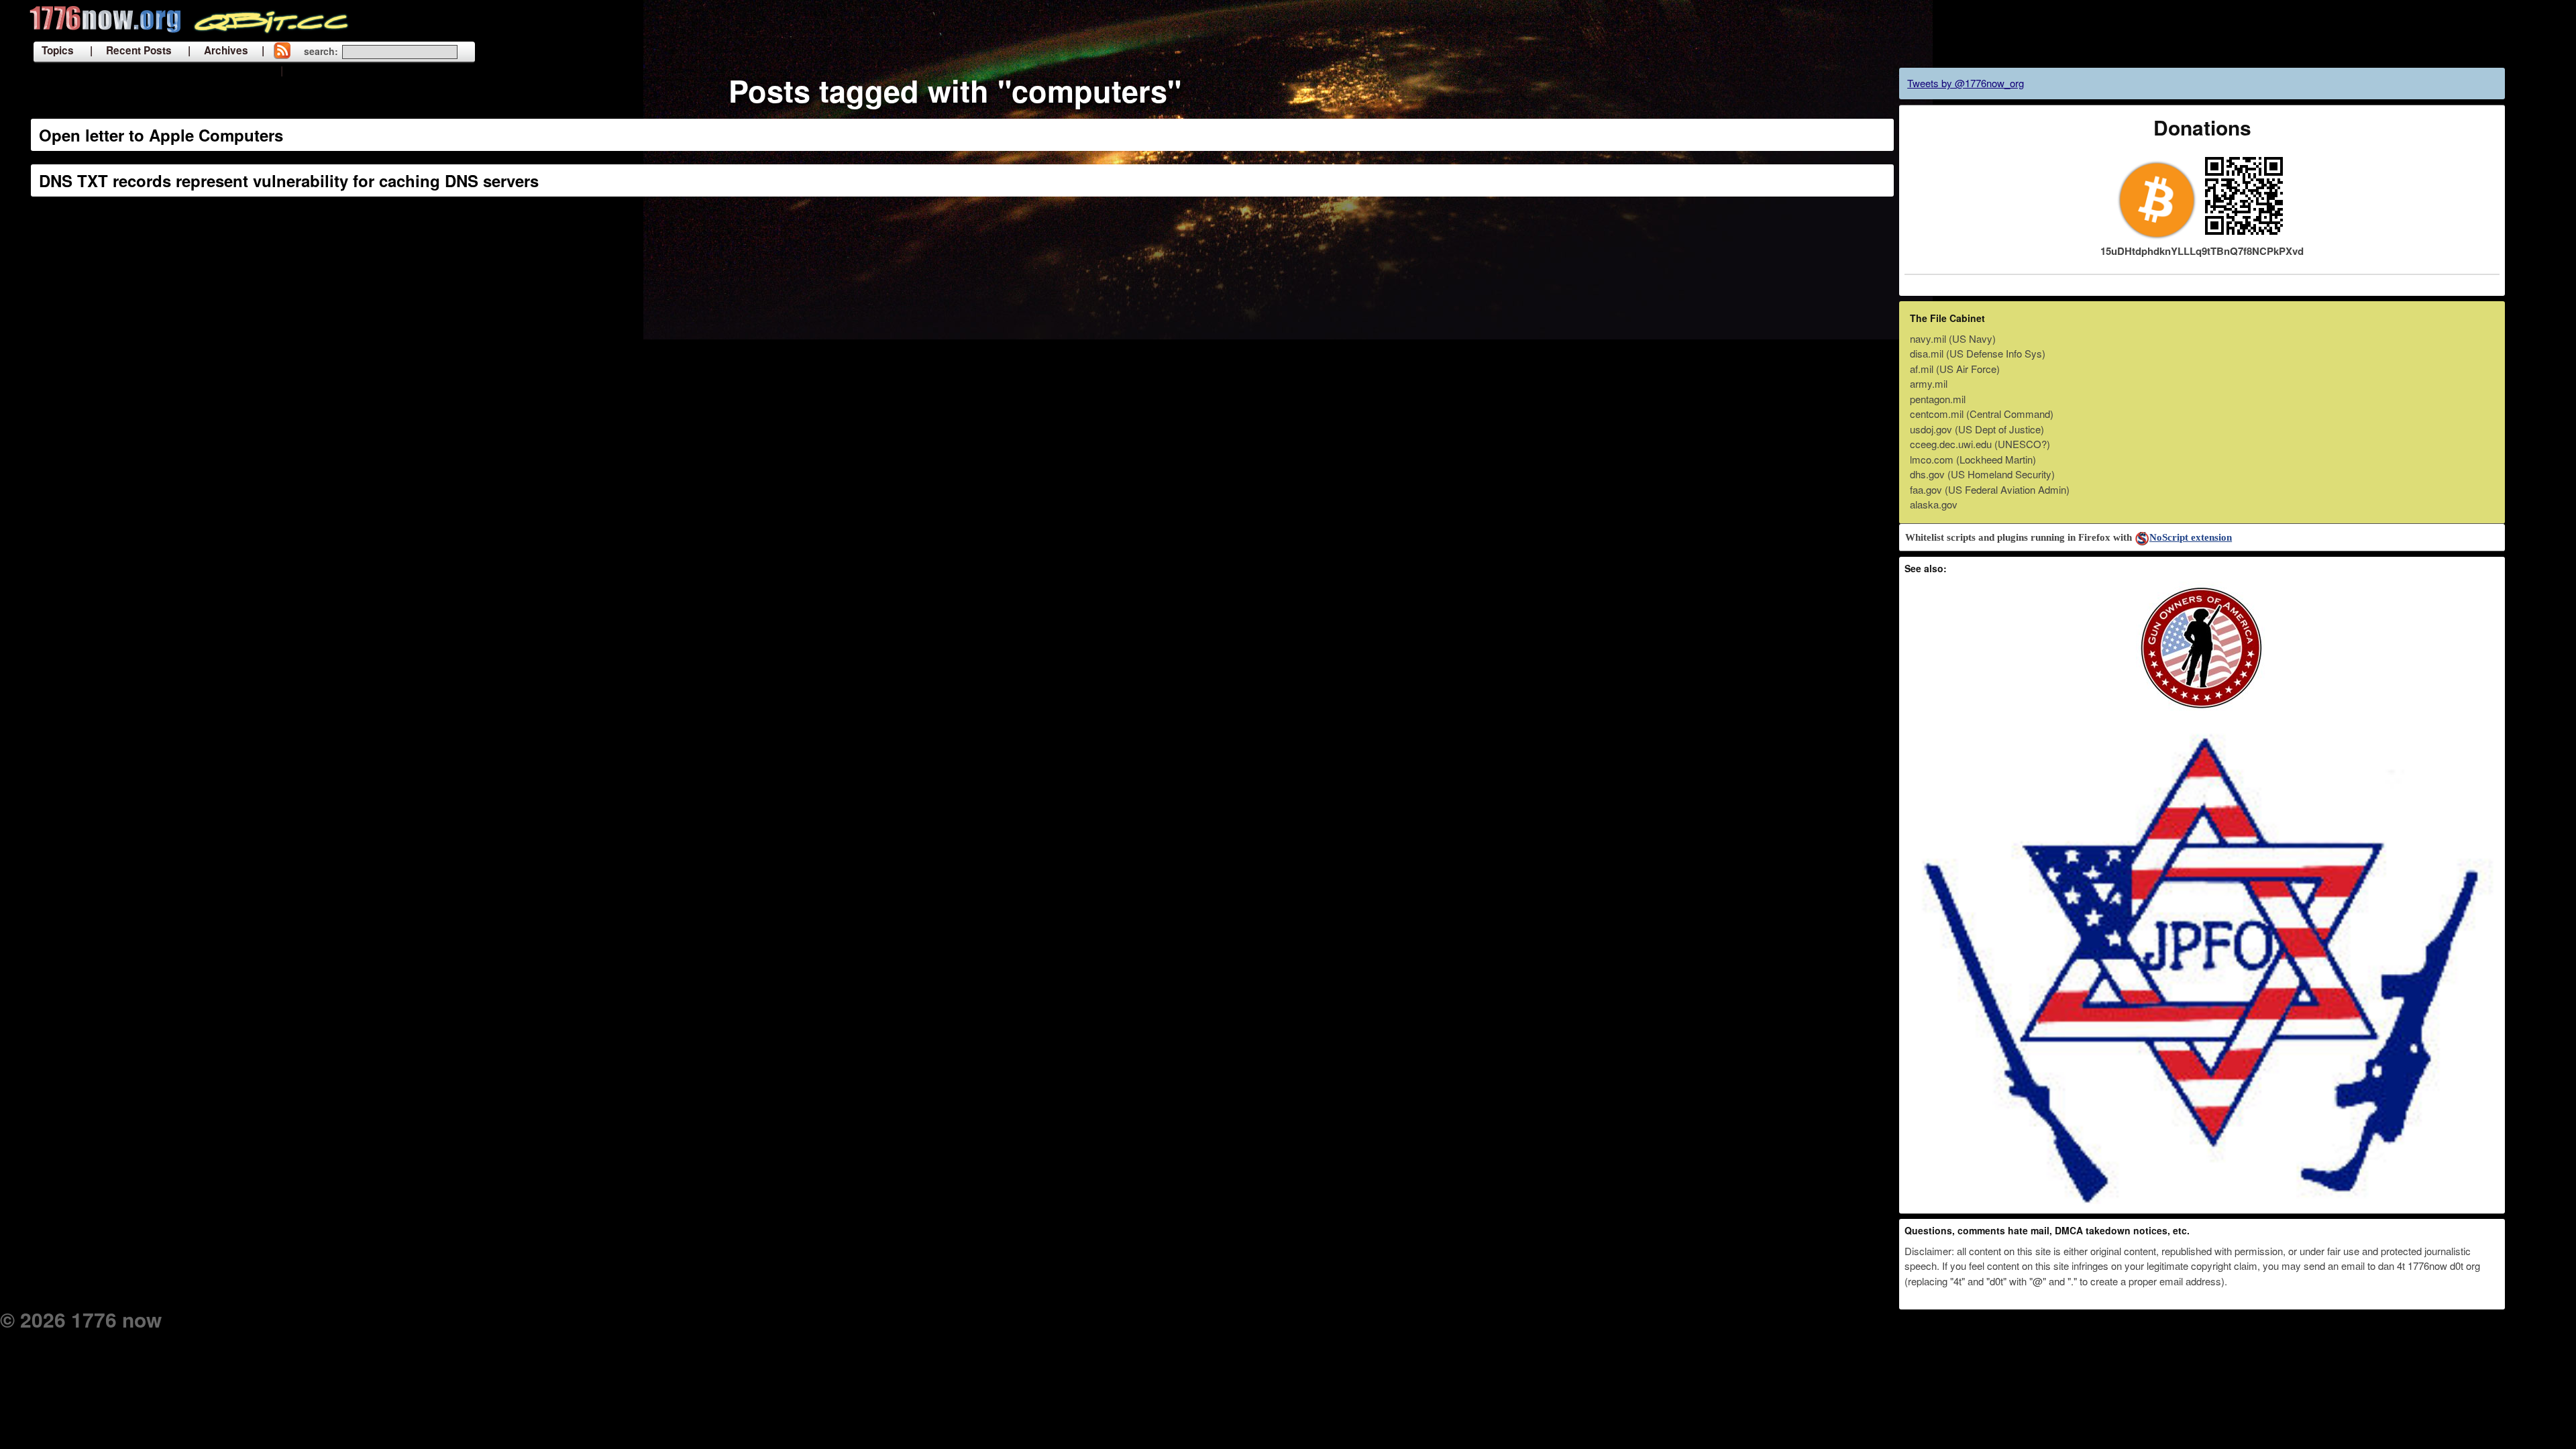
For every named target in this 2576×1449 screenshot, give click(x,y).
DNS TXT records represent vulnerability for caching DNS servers (289, 180)
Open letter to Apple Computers (161, 135)
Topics (58, 50)
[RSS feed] (282, 52)
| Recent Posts (131, 50)
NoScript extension (2191, 537)
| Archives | (226, 50)
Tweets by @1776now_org (1966, 83)
